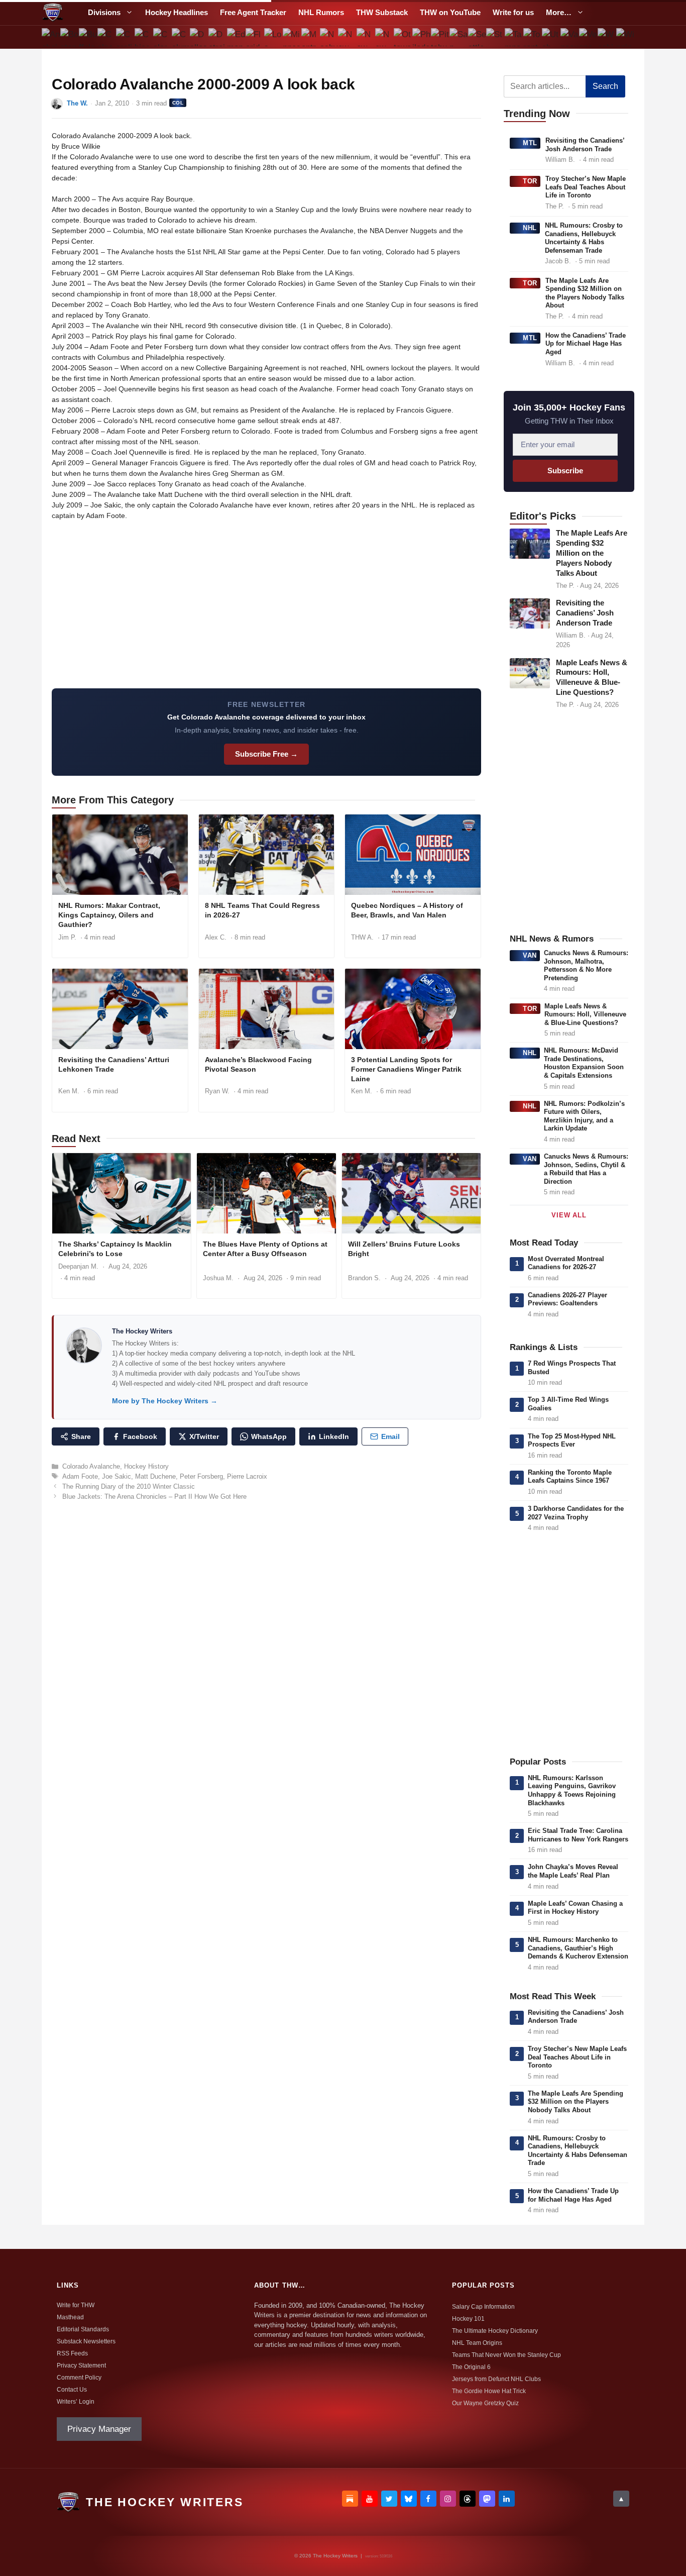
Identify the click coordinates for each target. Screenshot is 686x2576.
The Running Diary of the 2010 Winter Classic (129, 1486)
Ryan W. (217, 1091)
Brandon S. (364, 1278)
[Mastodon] (487, 2499)
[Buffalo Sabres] (88, 37)
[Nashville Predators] (329, 37)
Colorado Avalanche (91, 1466)
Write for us (513, 12)
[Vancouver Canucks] (570, 37)
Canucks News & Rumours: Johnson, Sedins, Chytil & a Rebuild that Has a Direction (586, 1169)
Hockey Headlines (177, 12)
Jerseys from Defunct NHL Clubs (496, 2379)
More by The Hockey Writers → (165, 1401)
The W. (77, 103)
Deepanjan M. (78, 1266)
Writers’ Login (76, 2402)
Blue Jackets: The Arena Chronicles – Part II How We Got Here (154, 1497)
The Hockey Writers (142, 1331)
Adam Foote (80, 1476)
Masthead (70, 2317)
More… (559, 12)
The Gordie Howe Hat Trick (489, 2391)
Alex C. (216, 937)
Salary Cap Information (483, 2307)
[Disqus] (266, 1646)
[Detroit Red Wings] (218, 37)
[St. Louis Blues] (495, 37)
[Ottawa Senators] (403, 37)
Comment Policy (79, 2378)
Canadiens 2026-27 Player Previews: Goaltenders (567, 1299)
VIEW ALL (569, 1215)
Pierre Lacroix (247, 1476)
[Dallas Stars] (199, 37)
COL (178, 103)
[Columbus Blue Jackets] (181, 37)
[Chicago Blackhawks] (143, 37)
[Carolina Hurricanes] (125, 37)
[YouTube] (370, 2499)
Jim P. (67, 937)
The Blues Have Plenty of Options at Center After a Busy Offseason (265, 1249)
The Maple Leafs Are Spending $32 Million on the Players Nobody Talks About (585, 293)
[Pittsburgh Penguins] (440, 37)
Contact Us (72, 2390)
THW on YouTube (450, 12)
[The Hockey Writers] (53, 13)
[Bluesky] (409, 2499)
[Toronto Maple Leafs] (533, 37)
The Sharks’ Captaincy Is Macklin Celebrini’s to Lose (115, 1249)
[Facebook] (428, 2499)
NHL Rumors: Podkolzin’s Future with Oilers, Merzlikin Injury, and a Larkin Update (584, 1116)
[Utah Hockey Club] (551, 37)
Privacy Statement (81, 2365)
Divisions (104, 12)
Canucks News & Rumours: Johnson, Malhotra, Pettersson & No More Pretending (586, 965)
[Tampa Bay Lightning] (514, 37)
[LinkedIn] (507, 2499)
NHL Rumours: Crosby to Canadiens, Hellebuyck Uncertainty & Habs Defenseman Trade (584, 238)
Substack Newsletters (86, 2341)
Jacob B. (558, 261)
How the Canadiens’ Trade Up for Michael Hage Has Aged (586, 344)
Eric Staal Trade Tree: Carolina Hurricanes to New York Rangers (578, 1835)
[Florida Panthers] (255, 37)
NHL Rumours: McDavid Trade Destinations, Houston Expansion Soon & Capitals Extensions (584, 1063)
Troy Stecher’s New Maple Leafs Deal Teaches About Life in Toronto (586, 187)
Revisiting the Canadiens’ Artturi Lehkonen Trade (114, 1064)
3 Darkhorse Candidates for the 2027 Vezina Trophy (576, 1513)
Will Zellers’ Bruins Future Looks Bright (404, 1249)
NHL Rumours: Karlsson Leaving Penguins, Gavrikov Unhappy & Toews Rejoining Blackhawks (572, 1790)
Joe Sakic (117, 1476)
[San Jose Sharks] (458, 37)
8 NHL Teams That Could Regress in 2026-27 (262, 910)
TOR (530, 181)
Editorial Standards (83, 2329)
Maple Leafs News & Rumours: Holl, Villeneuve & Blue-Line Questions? (585, 1014)
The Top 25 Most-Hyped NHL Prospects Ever (572, 1440)
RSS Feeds (72, 2353)
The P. (555, 206)
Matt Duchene (155, 1476)
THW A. (362, 937)
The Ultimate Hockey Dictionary (495, 2331)
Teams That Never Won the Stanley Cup (506, 2355)
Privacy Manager (99, 2429)
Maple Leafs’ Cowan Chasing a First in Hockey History (575, 1908)
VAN (530, 955)
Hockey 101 (468, 2319)
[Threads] (468, 2499)
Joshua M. (218, 1278)
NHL (530, 228)
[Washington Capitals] (606, 37)
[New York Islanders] (366, 37)
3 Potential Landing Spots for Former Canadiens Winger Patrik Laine (406, 1069)
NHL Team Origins (477, 2343)
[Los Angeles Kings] (273, 37)
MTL (530, 143)
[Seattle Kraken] (477, 37)
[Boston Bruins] (70, 37)
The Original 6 (471, 2367)
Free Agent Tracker (253, 12)
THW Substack (382, 12)
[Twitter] (389, 2499)
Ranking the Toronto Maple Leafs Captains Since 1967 (570, 1477)
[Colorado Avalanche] (162, 37)
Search (605, 86)
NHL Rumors (321, 12)
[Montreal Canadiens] (310, 37)
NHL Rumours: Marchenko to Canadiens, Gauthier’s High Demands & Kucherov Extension (578, 1948)
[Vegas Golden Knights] (588, 37)
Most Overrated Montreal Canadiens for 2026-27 (566, 1263)
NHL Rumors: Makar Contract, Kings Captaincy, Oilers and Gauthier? (109, 915)
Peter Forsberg (201, 1476)
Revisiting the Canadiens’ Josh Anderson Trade (585, 145)
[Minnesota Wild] (292, 37)
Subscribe (565, 471)
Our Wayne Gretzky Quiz (485, 2403)
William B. (560, 160)
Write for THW (76, 2305)
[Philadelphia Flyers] (422, 37)
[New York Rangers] (384, 37)
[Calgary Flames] (107, 37)
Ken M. (69, 1091)
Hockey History (146, 1466)
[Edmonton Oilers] (236, 37)
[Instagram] (448, 2499)
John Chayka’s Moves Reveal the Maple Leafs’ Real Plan (573, 1871)
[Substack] (350, 2499)
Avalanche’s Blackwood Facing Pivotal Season (258, 1064)
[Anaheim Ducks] (51, 37)
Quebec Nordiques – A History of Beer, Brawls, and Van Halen (407, 910)
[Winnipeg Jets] (625, 37)
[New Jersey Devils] (347, 37)
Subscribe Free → (266, 754)
